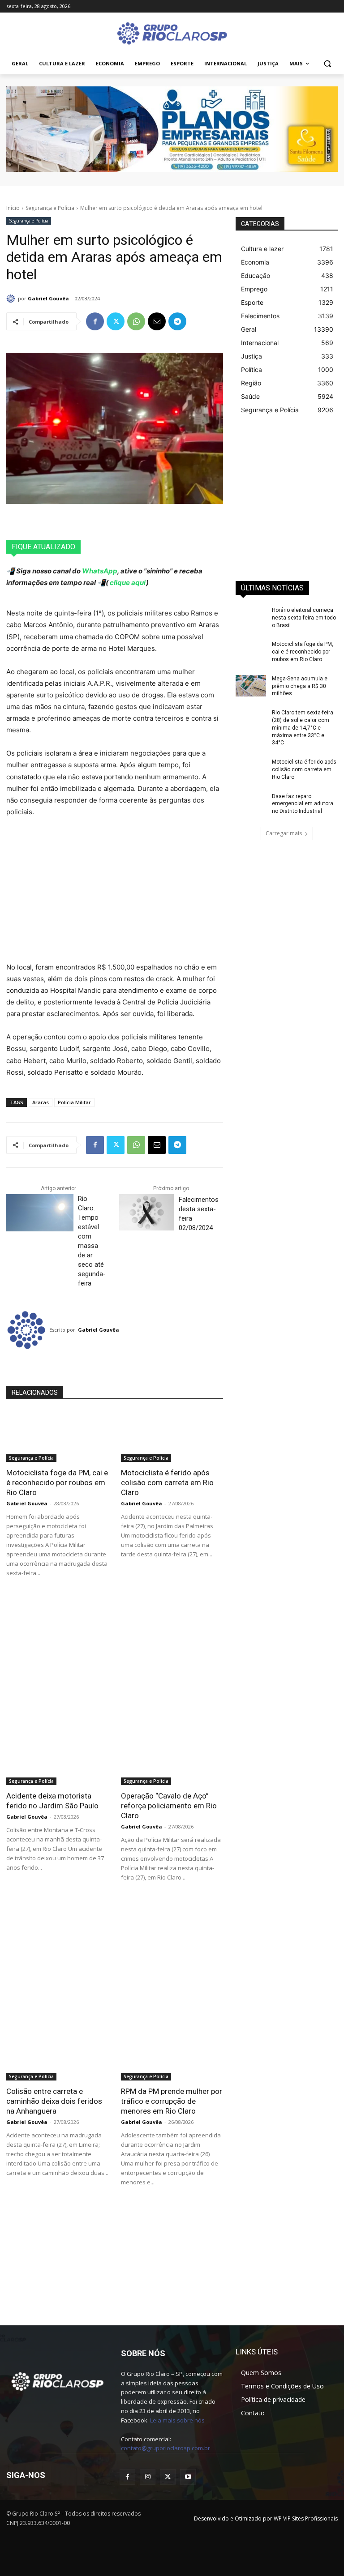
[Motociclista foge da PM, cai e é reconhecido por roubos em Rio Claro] (57, 1436)
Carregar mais (284, 833)
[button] (327, 64)
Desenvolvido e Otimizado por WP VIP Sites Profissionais (266, 2518)
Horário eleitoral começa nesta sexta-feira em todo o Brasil (304, 618)
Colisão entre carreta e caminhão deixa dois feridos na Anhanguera (54, 2101)
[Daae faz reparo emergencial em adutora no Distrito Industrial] (251, 803)
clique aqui (127, 583)
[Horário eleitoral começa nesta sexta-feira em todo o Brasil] (251, 617)
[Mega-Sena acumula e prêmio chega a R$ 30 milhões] (251, 686)
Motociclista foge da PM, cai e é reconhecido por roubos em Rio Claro (57, 1482)
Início (13, 208)
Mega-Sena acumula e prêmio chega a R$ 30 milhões (300, 686)
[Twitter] (116, 321)
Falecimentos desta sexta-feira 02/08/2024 (199, 1214)
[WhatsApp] (136, 321)
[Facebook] (95, 321)
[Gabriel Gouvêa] (12, 299)
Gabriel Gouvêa (48, 298)
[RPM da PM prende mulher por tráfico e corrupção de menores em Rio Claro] (172, 2055)
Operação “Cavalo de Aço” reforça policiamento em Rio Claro (169, 1806)
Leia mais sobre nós (177, 2420)
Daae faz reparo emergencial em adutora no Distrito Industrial (303, 804)
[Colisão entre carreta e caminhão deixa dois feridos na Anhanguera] (57, 2055)
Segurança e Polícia (50, 208)
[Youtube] (188, 2477)
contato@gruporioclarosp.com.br (166, 2448)
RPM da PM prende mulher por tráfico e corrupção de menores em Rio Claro (172, 2101)
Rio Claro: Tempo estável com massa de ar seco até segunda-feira (92, 1241)
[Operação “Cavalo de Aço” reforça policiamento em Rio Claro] (172, 1760)
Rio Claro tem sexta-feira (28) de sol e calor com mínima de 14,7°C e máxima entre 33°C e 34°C (303, 728)
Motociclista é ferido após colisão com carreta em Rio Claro (167, 1482)
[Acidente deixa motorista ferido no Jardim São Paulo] (57, 1760)
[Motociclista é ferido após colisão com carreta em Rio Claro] (172, 1436)
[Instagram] (148, 2477)
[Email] (157, 321)
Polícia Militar (74, 1102)
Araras (41, 1102)
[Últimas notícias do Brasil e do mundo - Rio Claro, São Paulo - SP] (57, 2381)
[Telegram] (177, 321)
